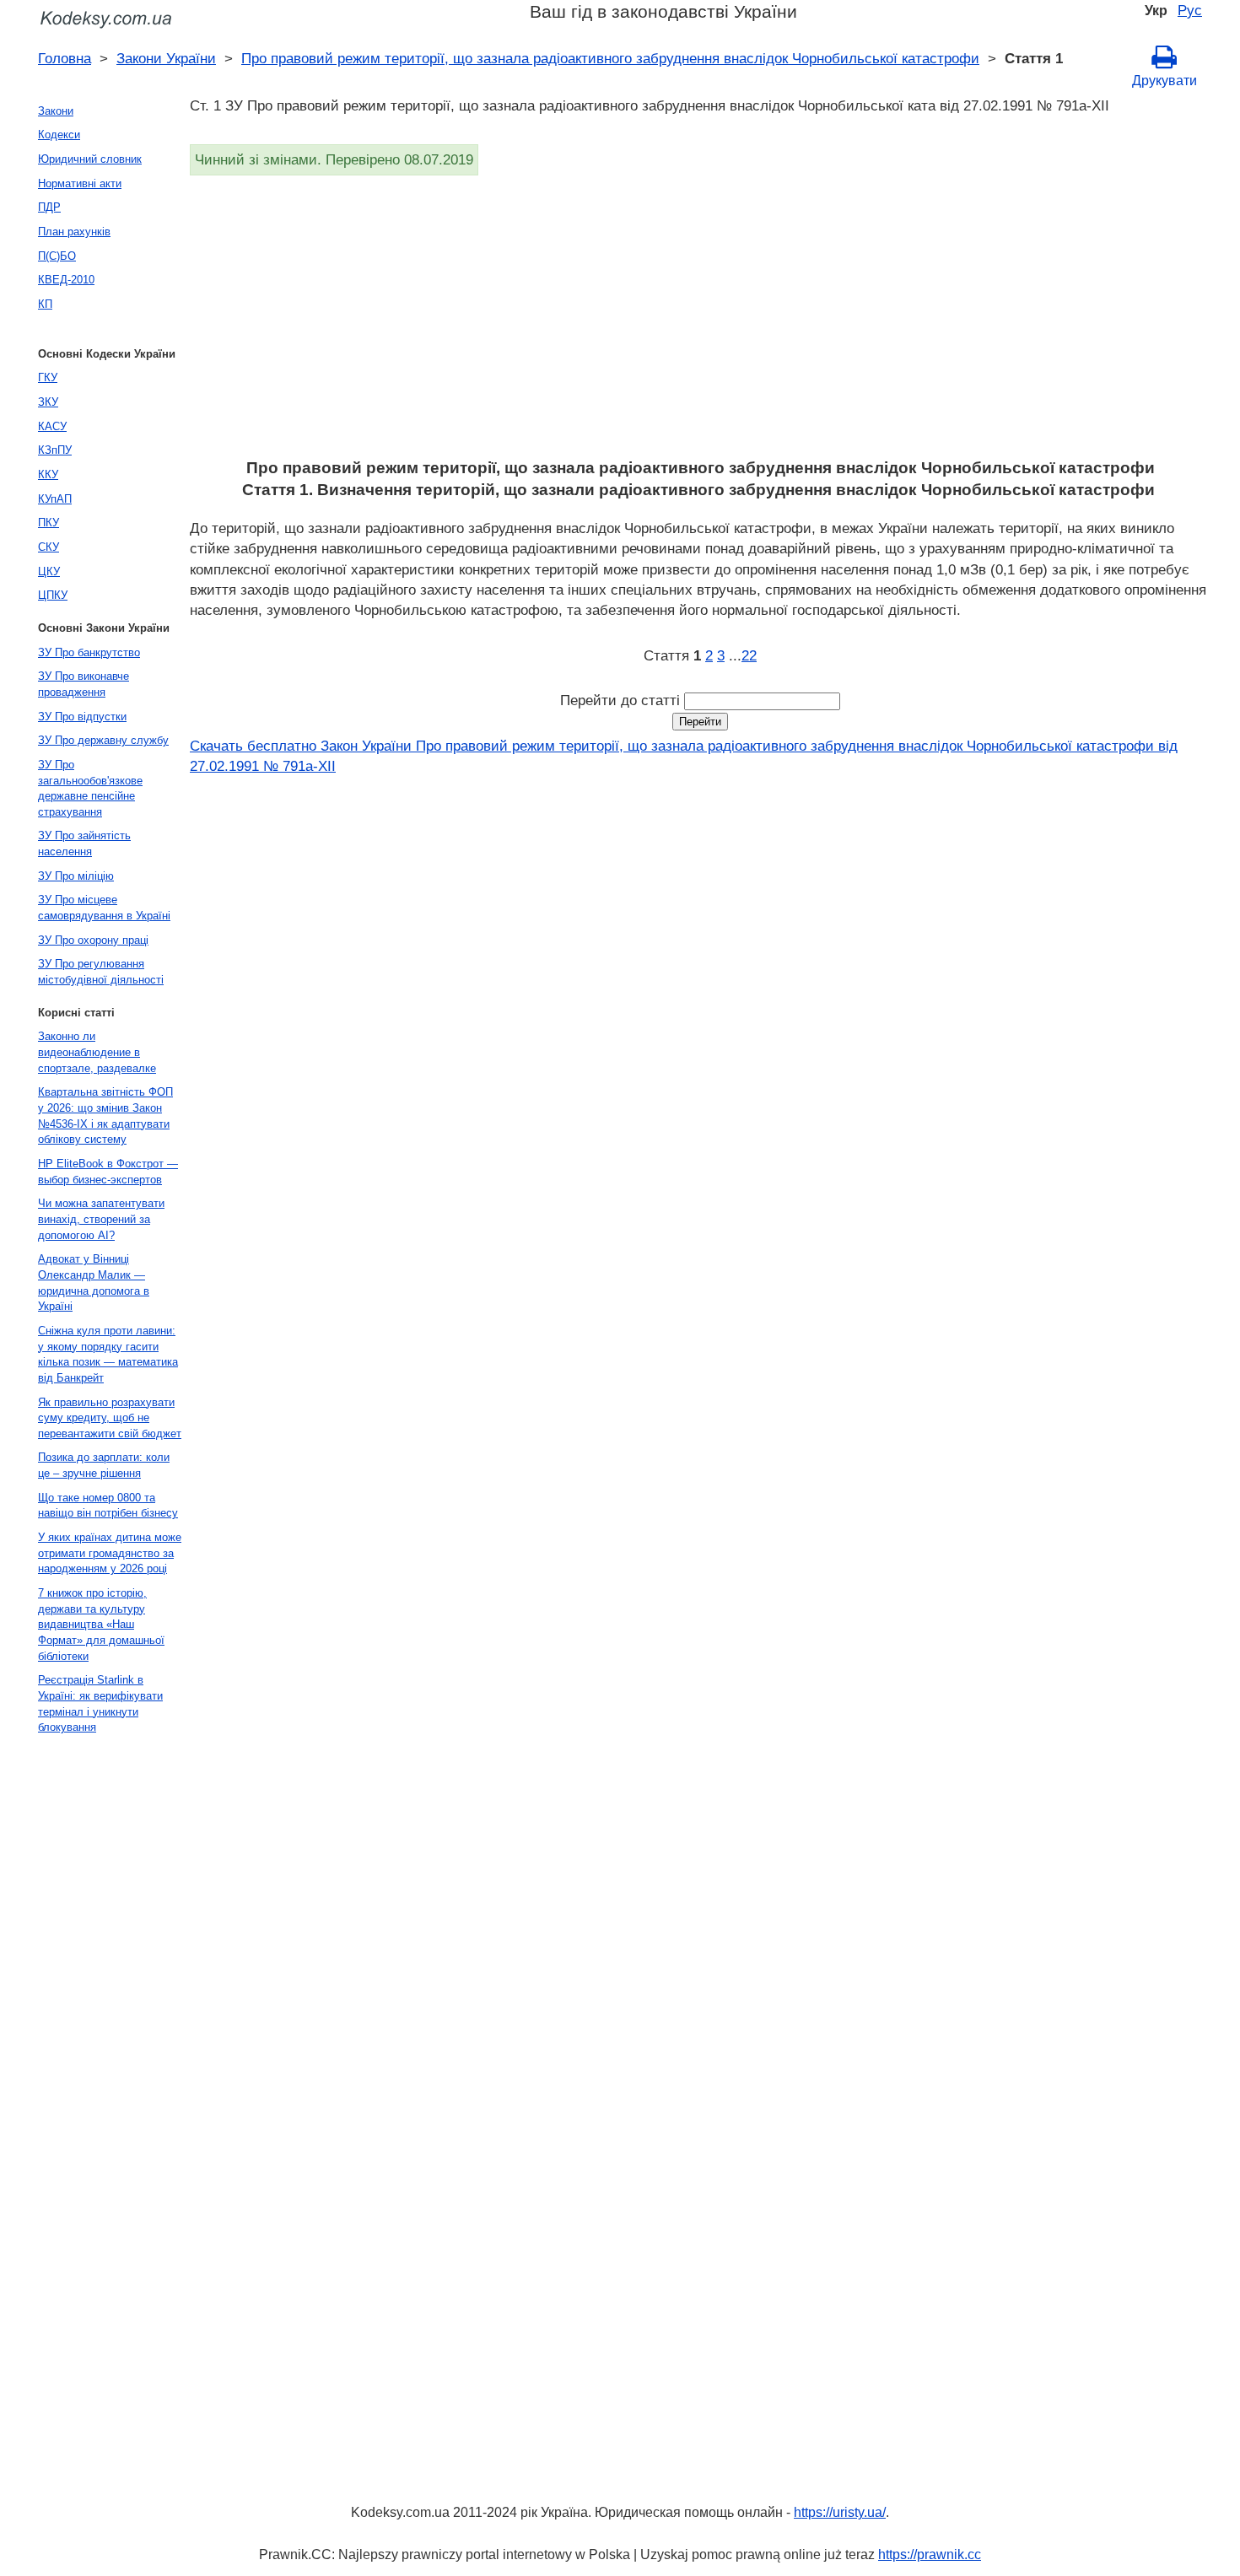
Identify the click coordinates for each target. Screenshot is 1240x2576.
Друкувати (1165, 81)
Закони (56, 111)
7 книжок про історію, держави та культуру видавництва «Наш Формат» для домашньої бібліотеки (101, 1625)
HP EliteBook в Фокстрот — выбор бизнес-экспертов (108, 1172)
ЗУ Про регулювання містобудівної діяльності (101, 972)
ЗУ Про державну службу (103, 740)
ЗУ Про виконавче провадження (84, 684)
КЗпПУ (55, 450)
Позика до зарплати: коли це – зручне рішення (104, 1465)
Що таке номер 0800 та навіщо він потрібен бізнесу (108, 1506)
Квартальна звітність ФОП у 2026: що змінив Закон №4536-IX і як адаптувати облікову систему (105, 1116)
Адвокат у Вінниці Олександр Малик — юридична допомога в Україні (94, 1283)
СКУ (49, 547)
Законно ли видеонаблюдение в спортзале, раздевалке (97, 1052)
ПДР (49, 207)
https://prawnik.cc (930, 2554)
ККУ (48, 474)
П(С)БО (57, 256)
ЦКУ (49, 571)
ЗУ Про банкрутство (89, 652)
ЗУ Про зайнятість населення (84, 843)
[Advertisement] (696, 322)
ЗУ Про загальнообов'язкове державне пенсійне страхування (90, 788)
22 (749, 655)
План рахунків (74, 232)
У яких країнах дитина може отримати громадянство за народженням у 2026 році (110, 1553)
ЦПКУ (53, 595)
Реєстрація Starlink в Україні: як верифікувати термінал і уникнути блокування (100, 1703)
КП (45, 304)
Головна (65, 58)
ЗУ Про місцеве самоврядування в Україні (104, 908)
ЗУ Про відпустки (82, 717)
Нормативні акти (80, 183)
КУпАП (55, 499)
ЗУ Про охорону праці (93, 940)
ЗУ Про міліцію (76, 876)
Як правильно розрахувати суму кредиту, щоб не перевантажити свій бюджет (110, 1418)
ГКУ (48, 377)
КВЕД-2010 (66, 280)
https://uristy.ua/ (840, 2512)
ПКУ (49, 523)
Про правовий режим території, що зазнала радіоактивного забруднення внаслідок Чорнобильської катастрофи (610, 58)
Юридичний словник (90, 159)
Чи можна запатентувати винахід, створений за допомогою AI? (101, 1219)
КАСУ (52, 426)
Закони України (166, 58)
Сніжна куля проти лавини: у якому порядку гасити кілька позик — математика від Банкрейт (108, 1354)
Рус (1190, 10)
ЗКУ (48, 402)
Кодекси (59, 135)
